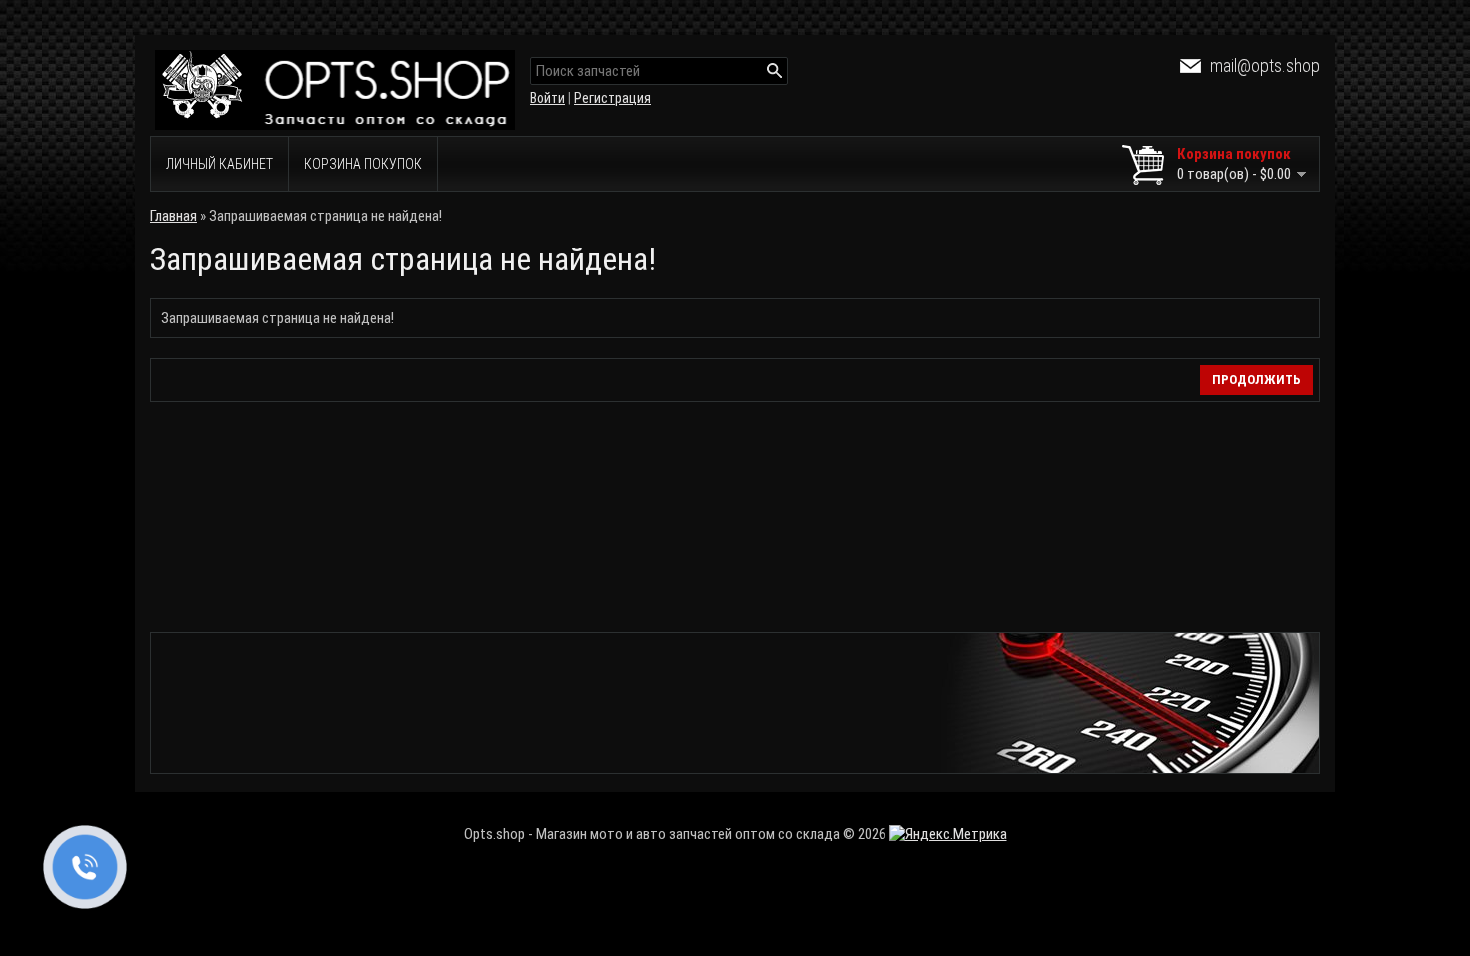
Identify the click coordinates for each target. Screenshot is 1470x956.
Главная (173, 216)
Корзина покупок (363, 164)
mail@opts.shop (1265, 65)
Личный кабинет (219, 164)
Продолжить (1256, 379)
